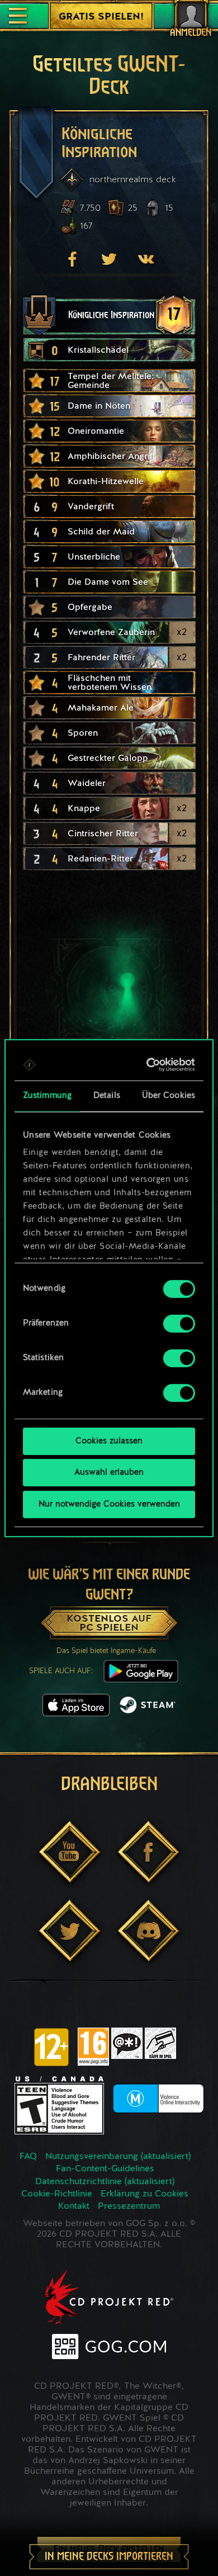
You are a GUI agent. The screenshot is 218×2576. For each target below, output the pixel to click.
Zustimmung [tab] (47, 1095)
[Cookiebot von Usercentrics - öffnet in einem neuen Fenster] (149, 1065)
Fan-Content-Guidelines (105, 2169)
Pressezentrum (129, 2206)
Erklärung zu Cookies (144, 2194)
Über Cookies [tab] (169, 1095)
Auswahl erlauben (109, 1473)
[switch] (179, 1323)
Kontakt (74, 2206)
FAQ (28, 2157)
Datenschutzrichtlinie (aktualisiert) (105, 2182)
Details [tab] (107, 1095)
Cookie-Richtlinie (57, 2194)
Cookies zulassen (109, 1441)
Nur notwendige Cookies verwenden (109, 1504)
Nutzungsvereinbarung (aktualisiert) (118, 2157)
